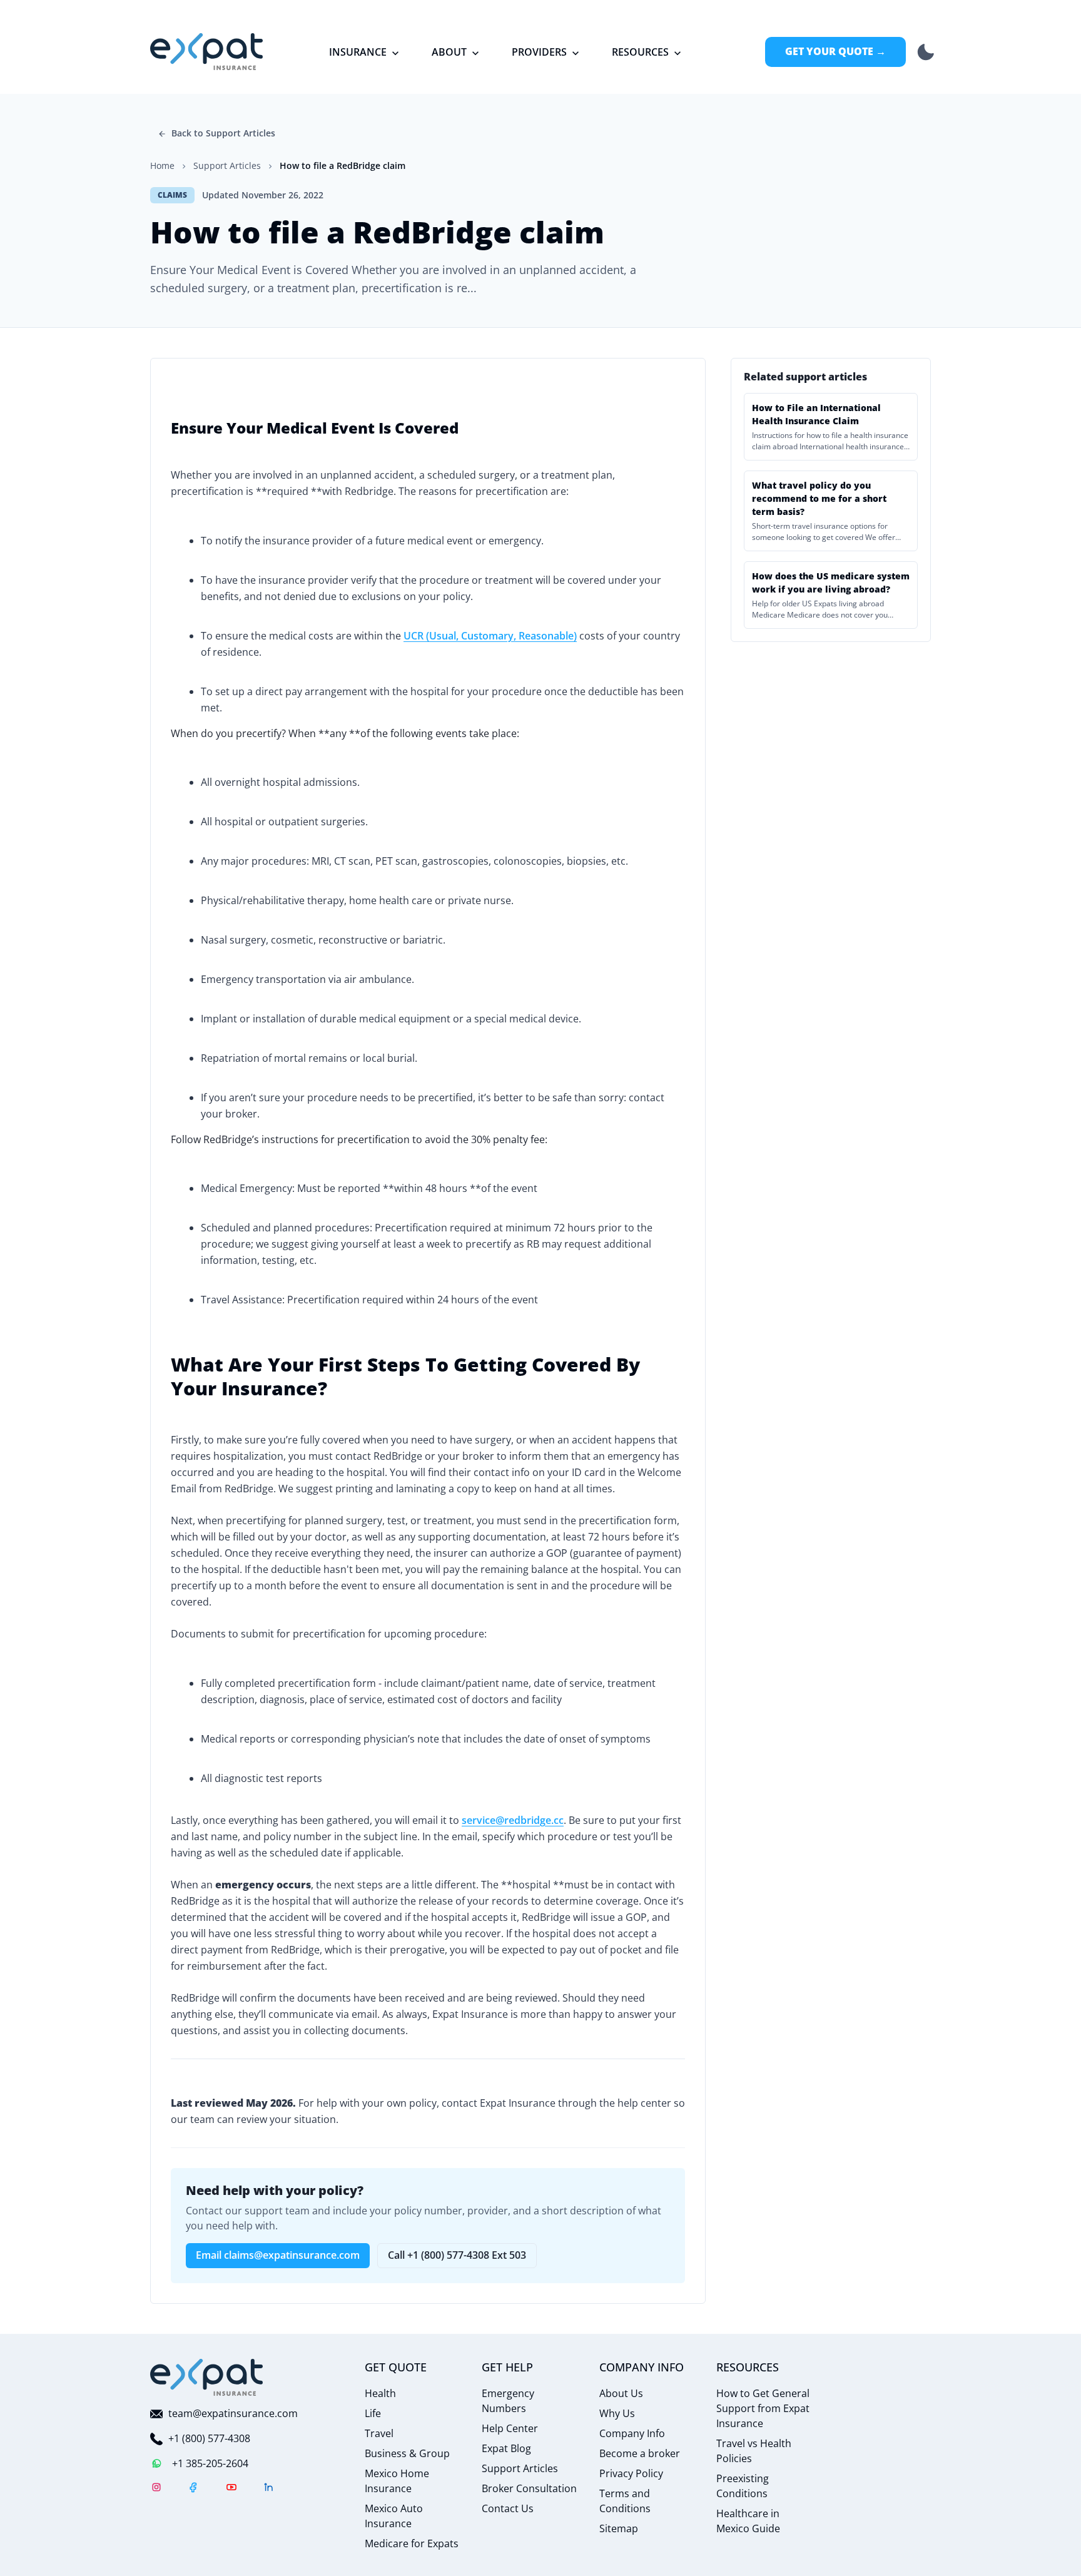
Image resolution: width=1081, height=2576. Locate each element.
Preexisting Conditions (743, 2486)
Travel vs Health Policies (754, 2451)
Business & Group (407, 2453)
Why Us (617, 2413)
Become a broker (640, 2453)
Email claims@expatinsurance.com (278, 2255)
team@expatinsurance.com (233, 2413)
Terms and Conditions (625, 2501)
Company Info (632, 2433)
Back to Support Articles (223, 133)
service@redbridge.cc (513, 1820)
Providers (539, 52)
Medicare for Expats (412, 2543)
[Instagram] (156, 2489)
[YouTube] (231, 2489)
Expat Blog (506, 2448)
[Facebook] (194, 2489)
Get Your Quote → (835, 51)
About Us (621, 2393)
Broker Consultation (529, 2488)
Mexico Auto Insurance (394, 2516)
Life (373, 2413)
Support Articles (520, 2468)
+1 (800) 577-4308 (209, 2438)
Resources (640, 52)
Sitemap (619, 2528)
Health (380, 2393)
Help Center (510, 2428)
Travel (379, 2433)
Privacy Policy (631, 2473)
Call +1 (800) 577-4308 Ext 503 (457, 2255)
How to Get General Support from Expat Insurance (763, 2408)
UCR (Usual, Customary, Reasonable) (490, 636)
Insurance (358, 52)
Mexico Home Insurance (397, 2481)
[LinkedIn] (269, 2489)
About (449, 52)
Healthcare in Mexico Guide (748, 2521)
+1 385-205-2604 (210, 2463)
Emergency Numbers (508, 2401)
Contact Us (508, 2508)
